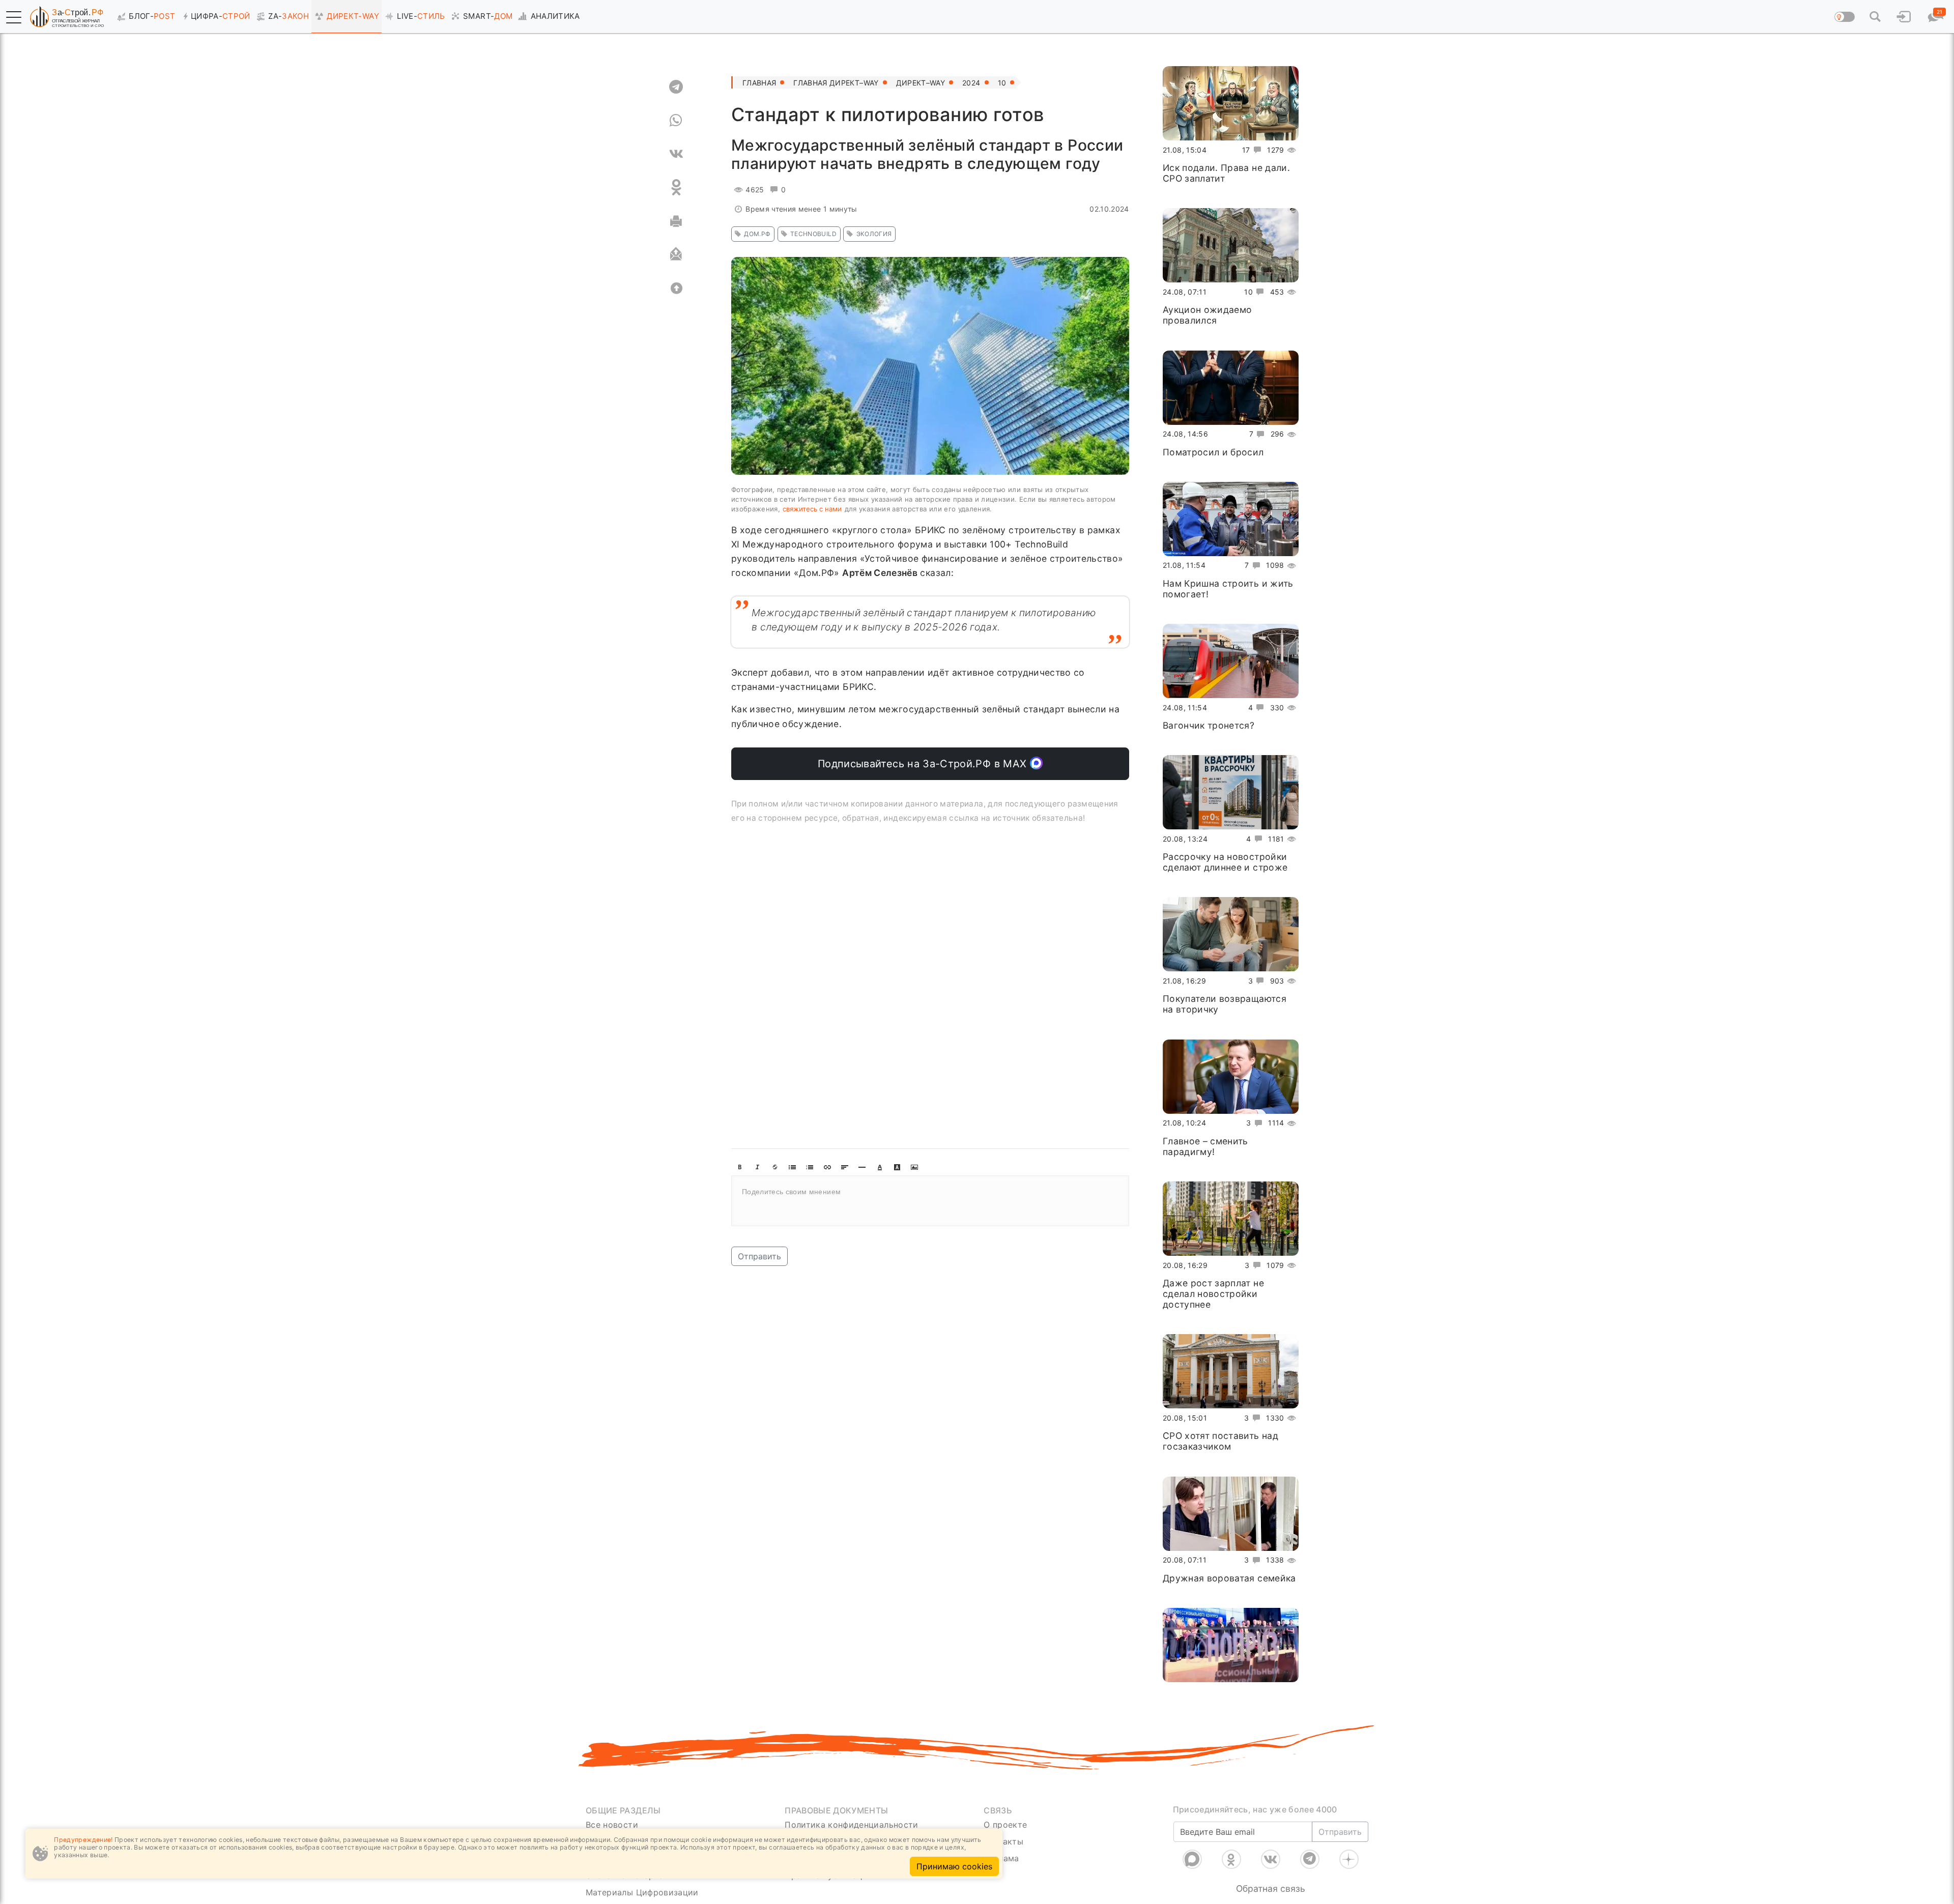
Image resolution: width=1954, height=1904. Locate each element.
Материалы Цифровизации (642, 1892)
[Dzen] (1349, 1859)
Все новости (612, 1825)
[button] (14, 17)
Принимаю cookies (954, 1866)
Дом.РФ (757, 234)
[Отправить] (676, 254)
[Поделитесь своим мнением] (930, 1201)
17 (1246, 150)
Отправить (759, 1256)
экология (874, 234)
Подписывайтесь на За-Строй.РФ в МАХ (924, 764)
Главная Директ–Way (836, 83)
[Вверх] (676, 288)
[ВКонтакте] (1271, 1859)
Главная (759, 83)
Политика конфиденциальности (852, 1825)
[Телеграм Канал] (1310, 1859)
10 (1002, 83)
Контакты (1003, 1841)
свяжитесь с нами (812, 509)
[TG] (676, 86)
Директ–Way (921, 83)
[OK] (676, 187)
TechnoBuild (813, 234)
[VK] (676, 154)
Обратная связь (1271, 1888)
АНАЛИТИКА (555, 16)
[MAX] (1192, 1859)
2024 (971, 83)
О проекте (1005, 1825)
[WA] (676, 120)
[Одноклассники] (1231, 1859)
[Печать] (676, 221)
